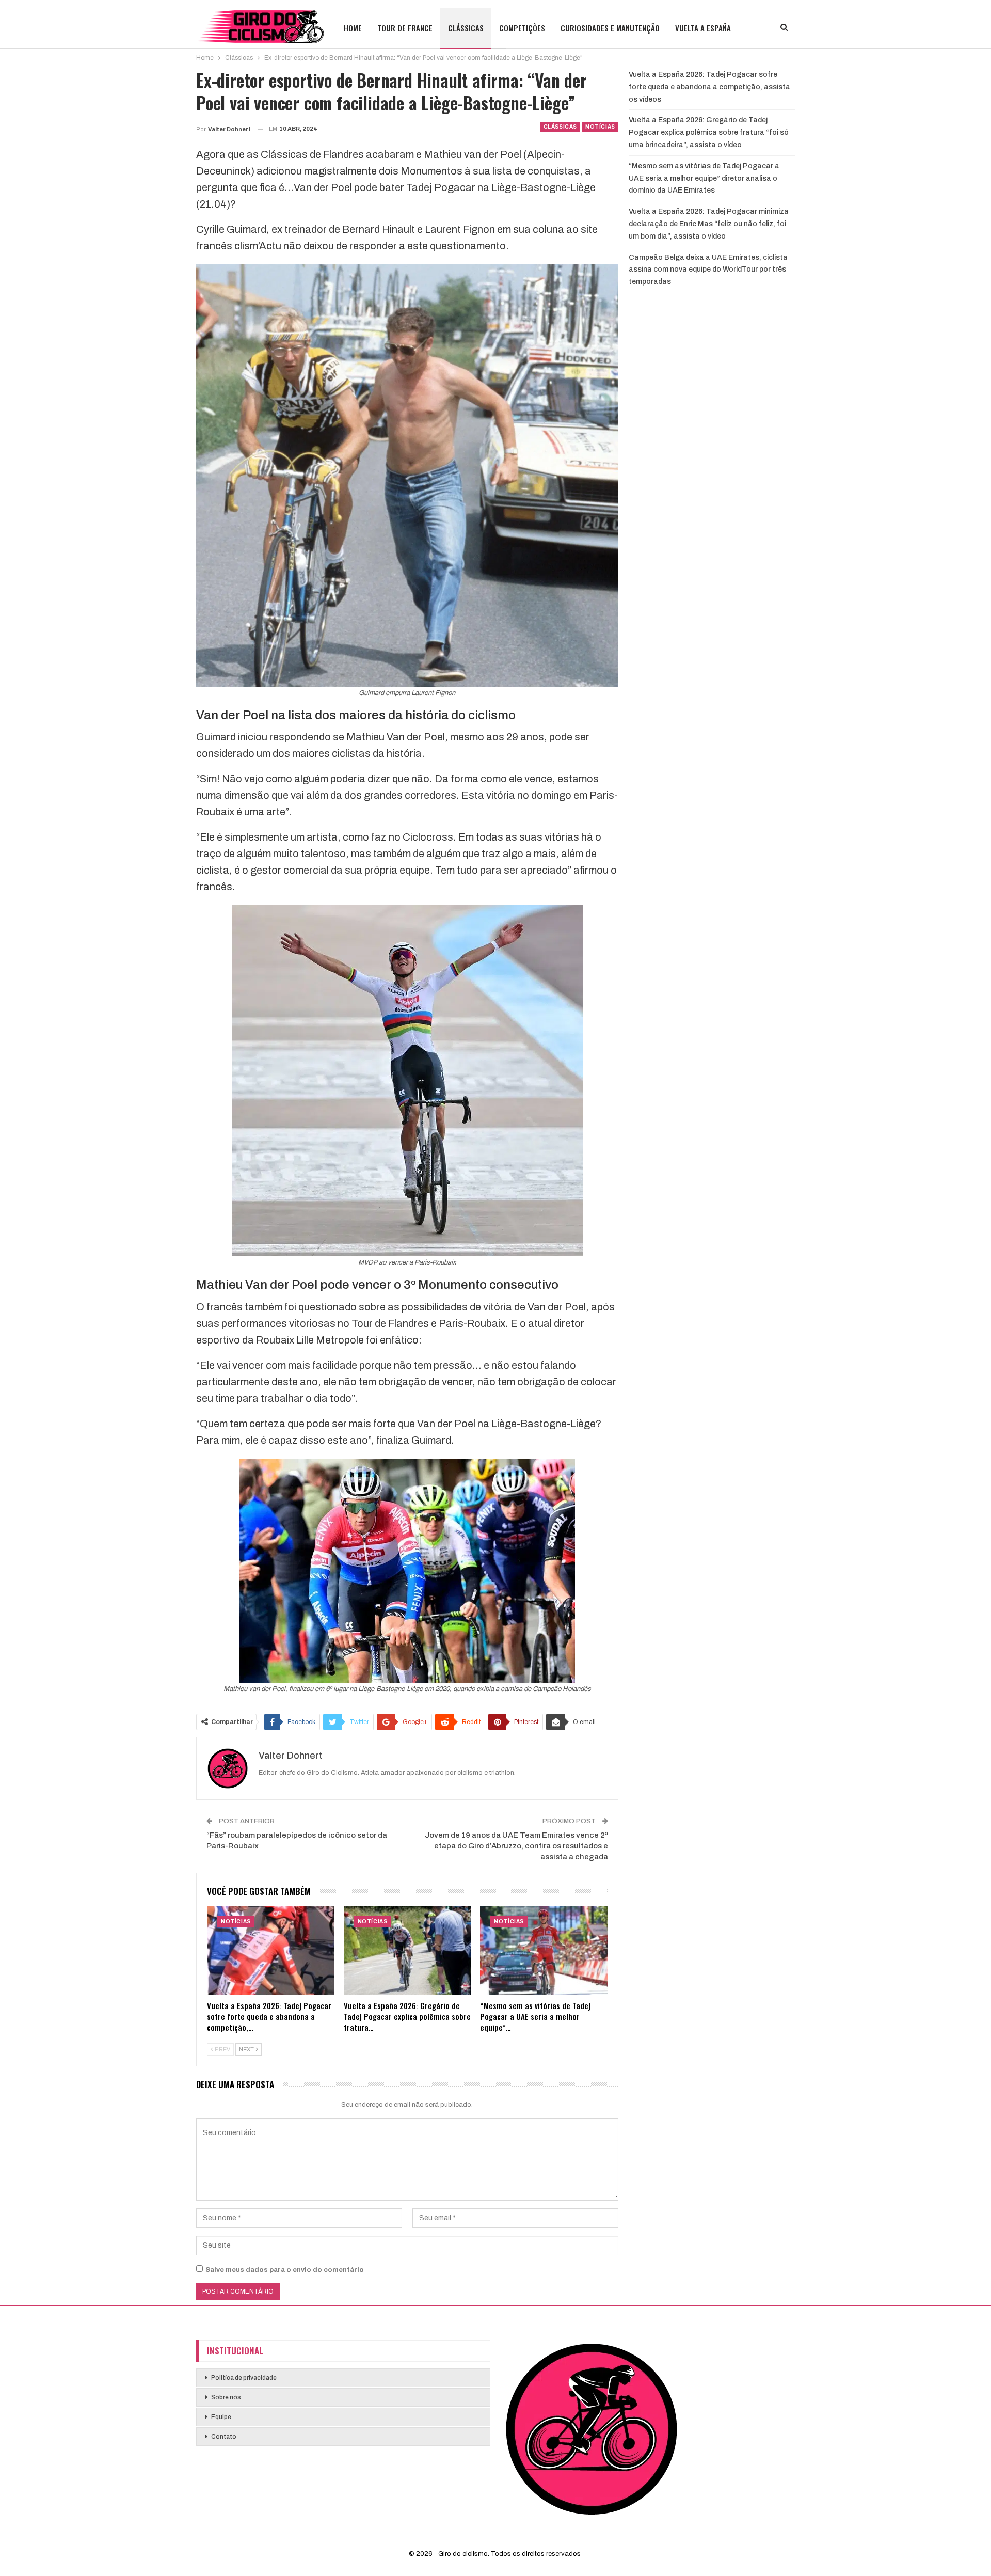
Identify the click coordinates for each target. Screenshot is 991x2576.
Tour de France (405, 28)
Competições (522, 28)
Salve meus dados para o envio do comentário (285, 2270)
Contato (224, 2437)
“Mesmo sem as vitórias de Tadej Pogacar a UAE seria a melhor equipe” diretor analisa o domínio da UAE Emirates (704, 178)
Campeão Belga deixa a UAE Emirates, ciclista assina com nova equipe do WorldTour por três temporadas (708, 270)
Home (353, 28)
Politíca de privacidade (244, 2378)
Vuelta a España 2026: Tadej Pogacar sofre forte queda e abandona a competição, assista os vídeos (709, 87)
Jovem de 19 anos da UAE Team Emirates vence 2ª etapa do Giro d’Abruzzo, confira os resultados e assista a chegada (516, 1846)
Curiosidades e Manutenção (610, 28)
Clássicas (466, 28)
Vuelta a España (703, 28)
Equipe (221, 2417)
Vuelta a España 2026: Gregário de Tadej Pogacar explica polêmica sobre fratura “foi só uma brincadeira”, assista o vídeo (709, 132)
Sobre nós (226, 2397)
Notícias (600, 127)
